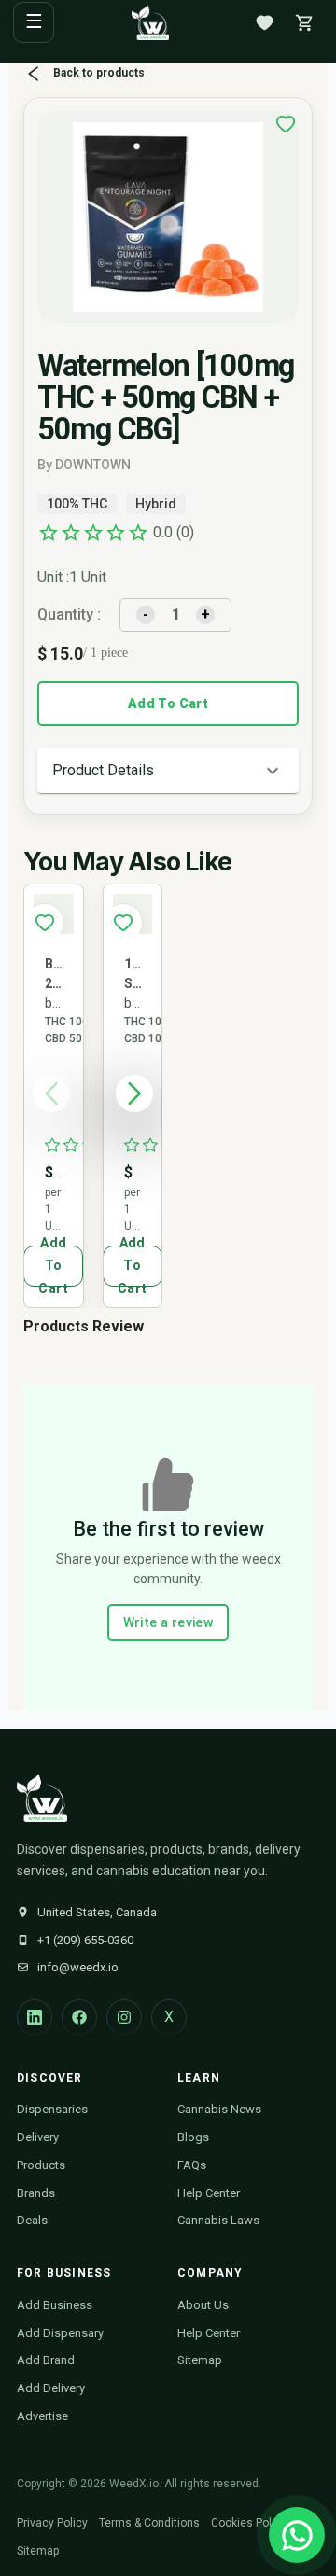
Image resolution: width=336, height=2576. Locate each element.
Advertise (42, 2416)
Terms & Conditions (149, 2523)
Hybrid (156, 504)
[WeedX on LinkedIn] (35, 2017)
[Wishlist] (264, 22)
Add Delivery (51, 2388)
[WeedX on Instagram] (124, 2017)
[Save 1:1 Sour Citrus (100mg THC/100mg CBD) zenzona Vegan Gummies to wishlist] (123, 923)
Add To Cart (168, 703)
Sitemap (200, 2360)
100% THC (77, 504)
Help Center (209, 2193)
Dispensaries (52, 2109)
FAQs (192, 2165)
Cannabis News (219, 2109)
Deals (32, 2220)
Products (41, 2165)
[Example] (286, 124)
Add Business (55, 2305)
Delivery (38, 2137)
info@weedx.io (78, 1967)
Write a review (168, 1622)
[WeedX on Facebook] (79, 2017)
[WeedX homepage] (150, 22)
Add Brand (46, 2360)
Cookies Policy (249, 2523)
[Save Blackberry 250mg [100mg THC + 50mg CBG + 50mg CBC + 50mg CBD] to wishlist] (45, 923)
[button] (168, 771)
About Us (203, 2305)
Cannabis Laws (218, 2220)
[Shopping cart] (304, 22)
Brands (36, 2193)
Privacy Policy (52, 2523)
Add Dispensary (60, 2333)
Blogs (193, 2137)
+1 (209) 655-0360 (85, 1940)
